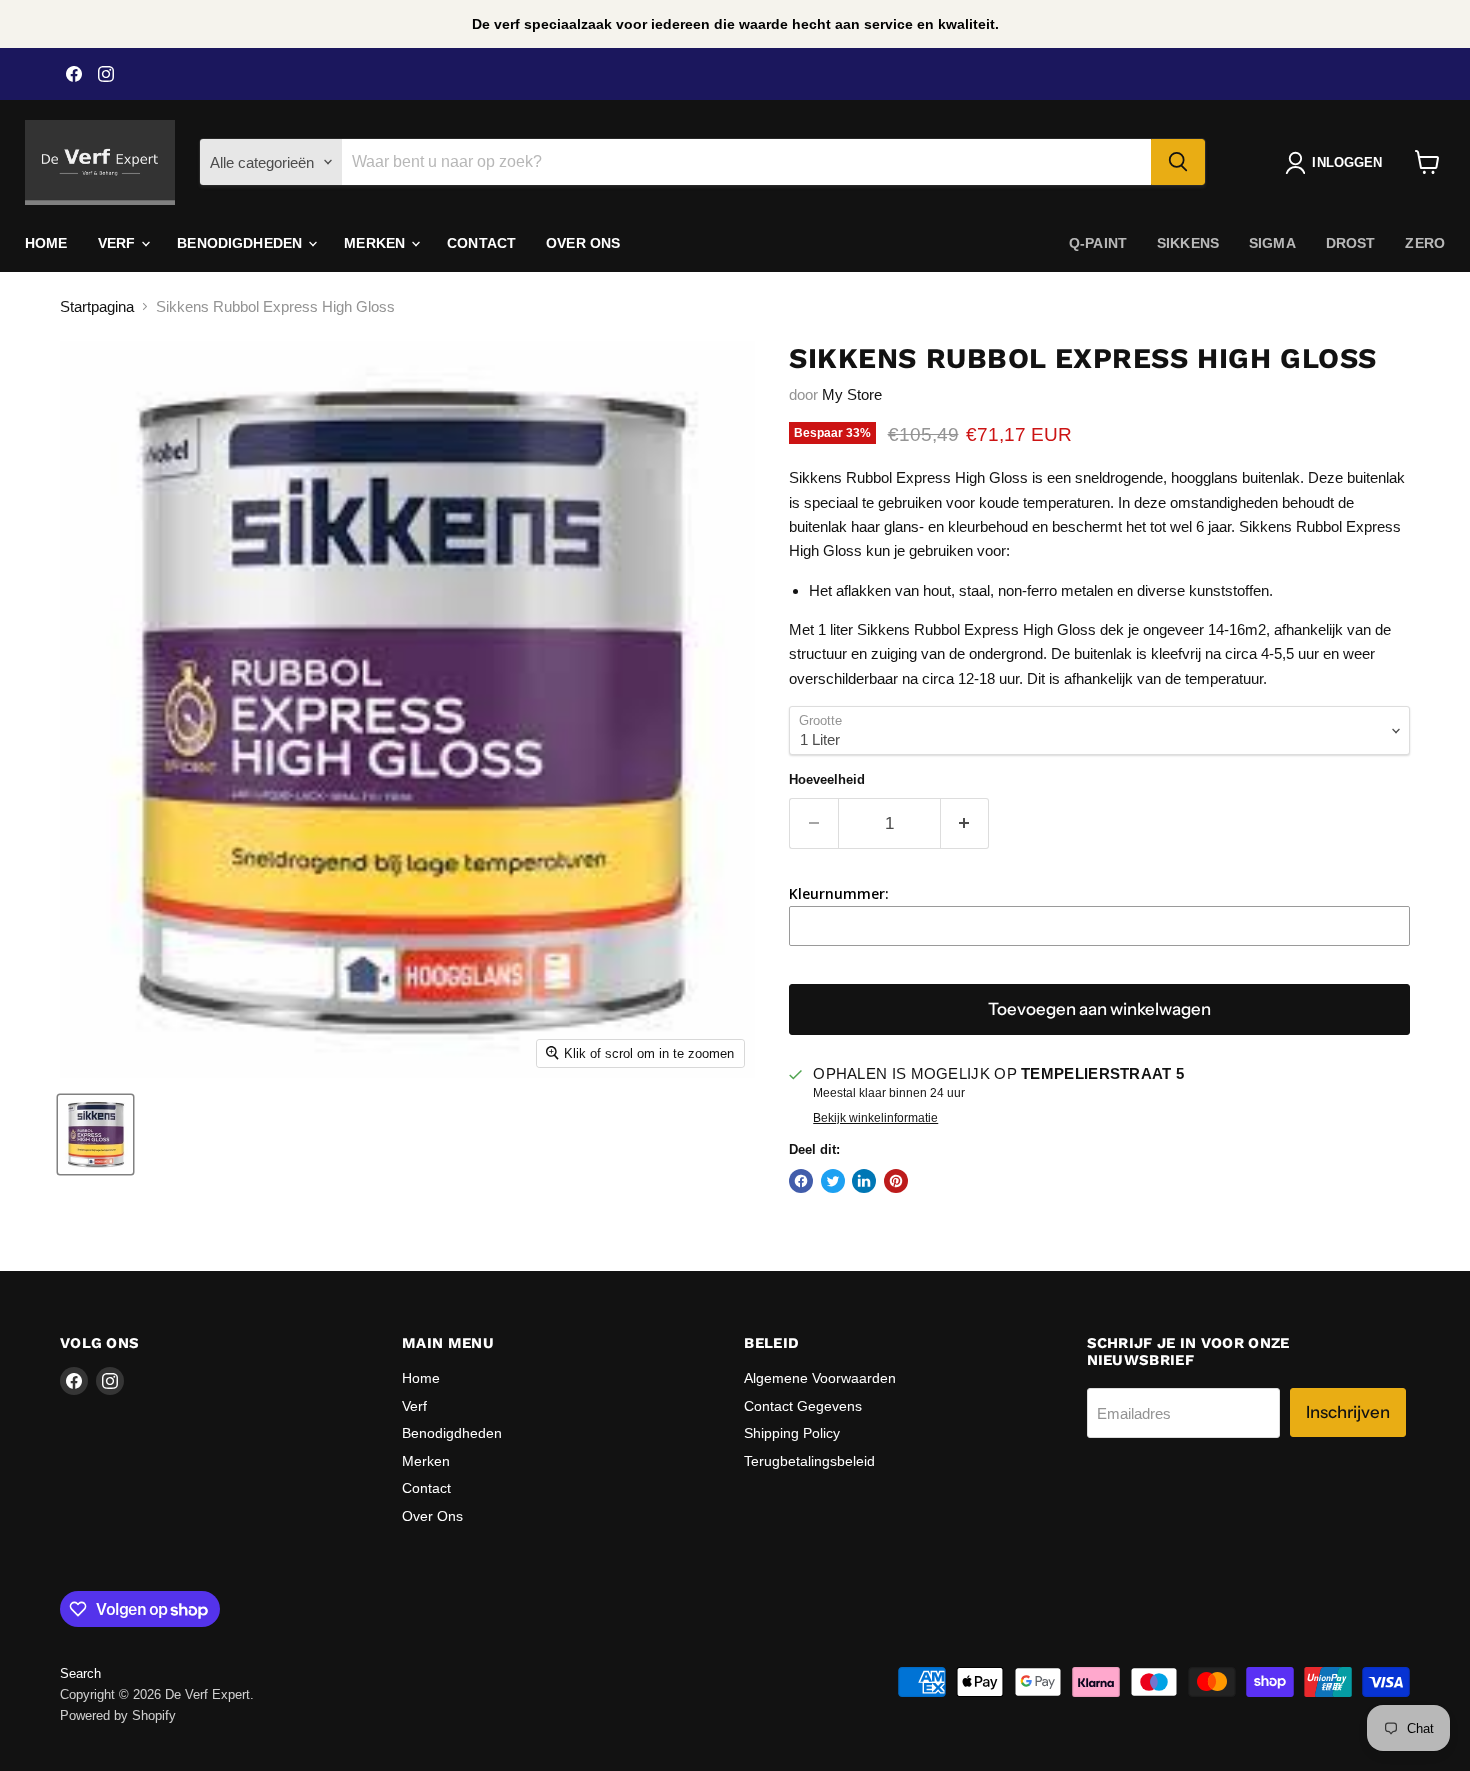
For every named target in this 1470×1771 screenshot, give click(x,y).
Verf (119, 243)
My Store (852, 394)
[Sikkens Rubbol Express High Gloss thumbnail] (95, 1134)
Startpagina (97, 306)
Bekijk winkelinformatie (875, 1118)
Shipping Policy (792, 1433)
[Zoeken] (1178, 162)
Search (80, 1673)
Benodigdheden (241, 243)
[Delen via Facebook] (801, 1181)
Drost (1351, 243)
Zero (1425, 243)
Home (46, 243)
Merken (376, 243)
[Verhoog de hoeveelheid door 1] (965, 823)
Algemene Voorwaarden (820, 1378)
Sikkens (1188, 243)
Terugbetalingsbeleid (809, 1461)
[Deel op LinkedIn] (864, 1181)
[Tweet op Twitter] (833, 1181)
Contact (481, 243)
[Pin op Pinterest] (896, 1181)
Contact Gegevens (803, 1406)
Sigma (1272, 243)
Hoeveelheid (827, 779)
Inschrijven (1348, 1412)
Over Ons (583, 243)
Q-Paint (1098, 243)
